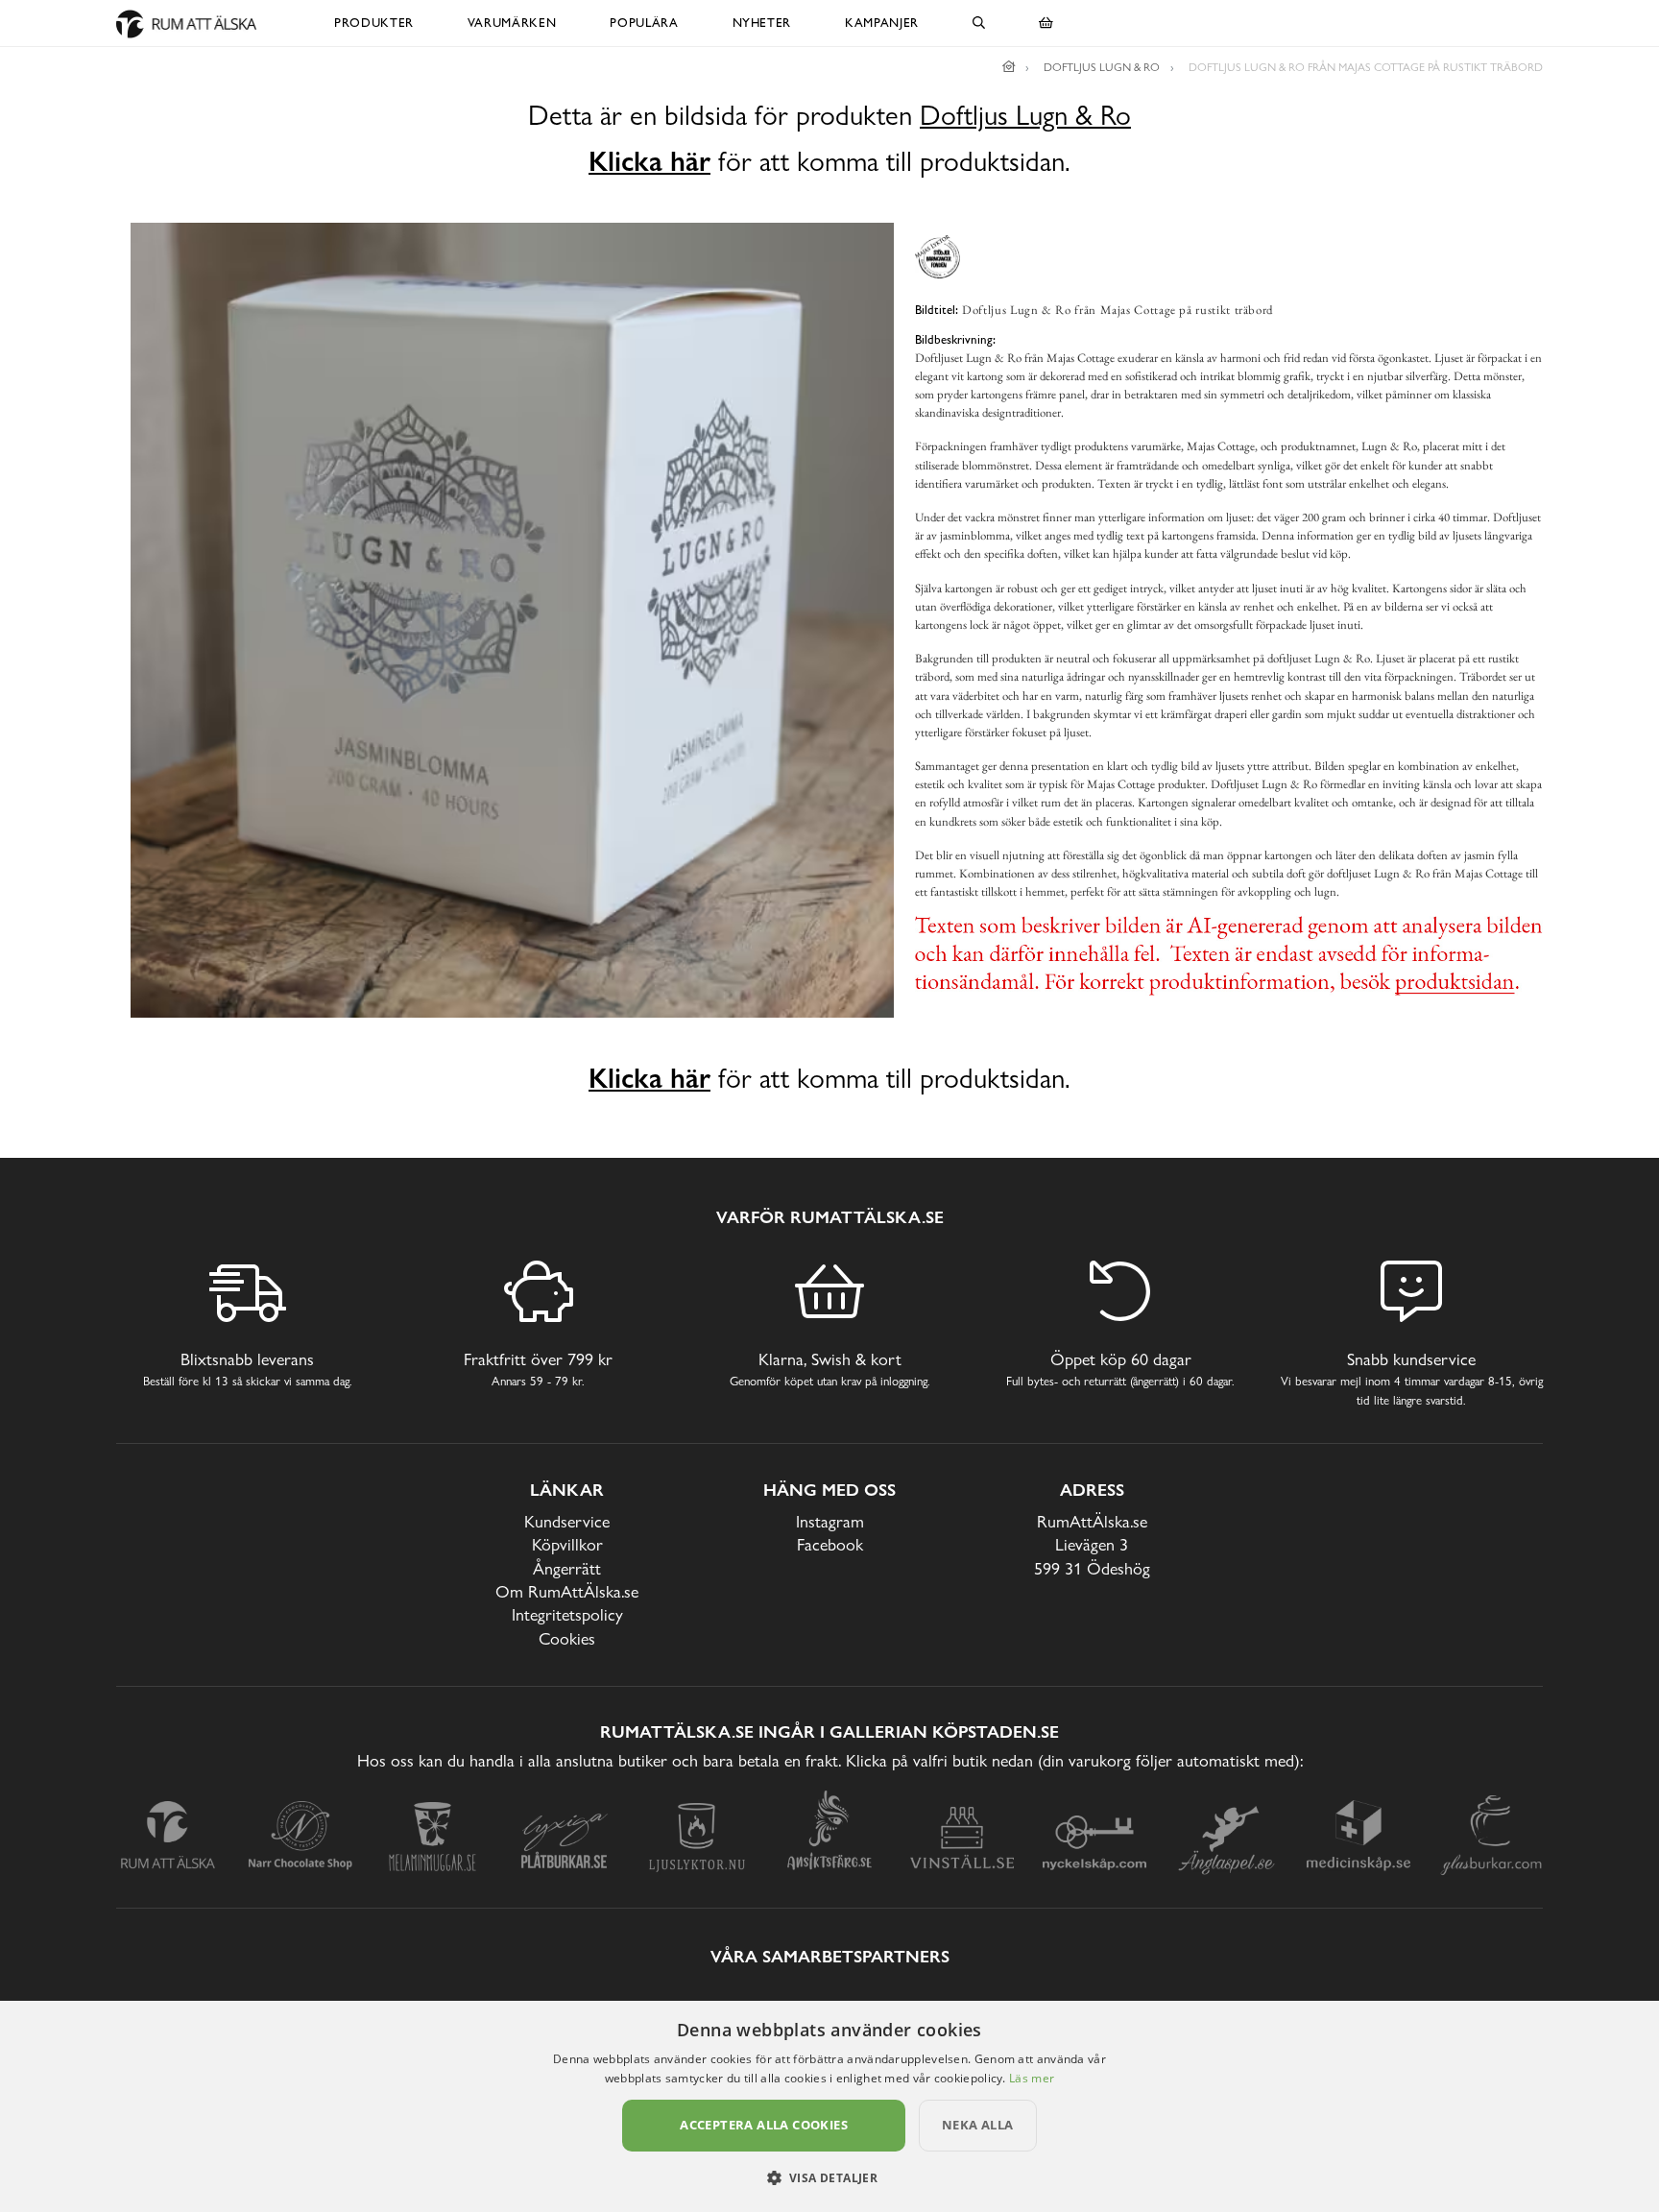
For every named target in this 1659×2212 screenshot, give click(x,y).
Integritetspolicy (567, 1614)
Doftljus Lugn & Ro (1025, 116)
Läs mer (1032, 2078)
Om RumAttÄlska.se (567, 1591)
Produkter (374, 23)
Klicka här (649, 161)
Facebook (830, 1544)
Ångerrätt (567, 1568)
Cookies (567, 1638)
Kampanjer (882, 23)
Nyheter (762, 23)
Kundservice (567, 1521)
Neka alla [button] (978, 2125)
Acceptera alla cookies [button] (764, 2125)
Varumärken (512, 23)
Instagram (830, 1521)
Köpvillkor (567, 1544)
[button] (830, 2177)
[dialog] (829, 2106)
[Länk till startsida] (1009, 67)
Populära (644, 23)
